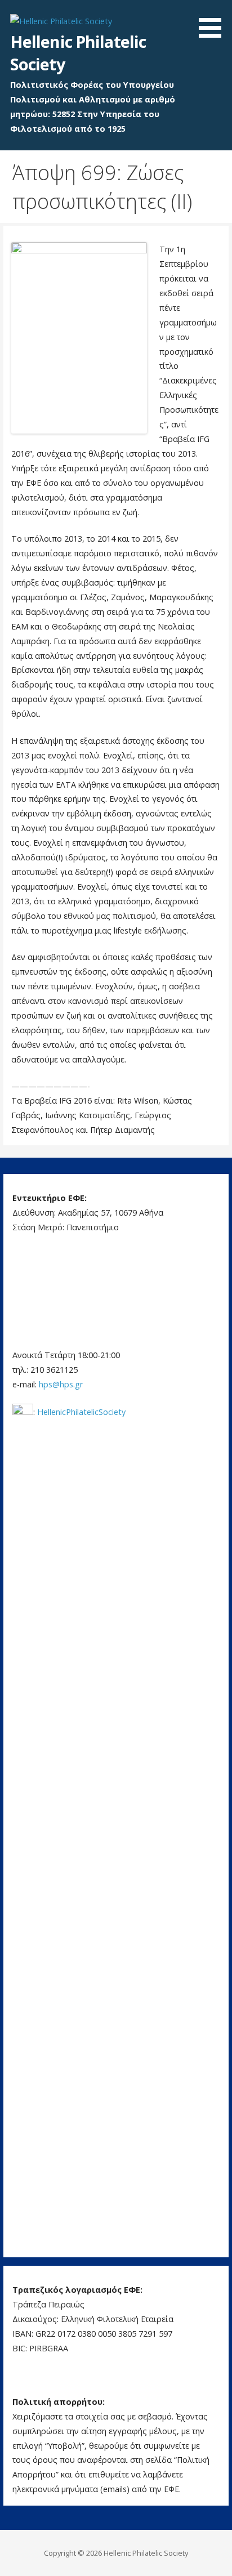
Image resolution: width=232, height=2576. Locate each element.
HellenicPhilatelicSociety (81, 1412)
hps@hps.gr (61, 1384)
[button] (214, 21)
